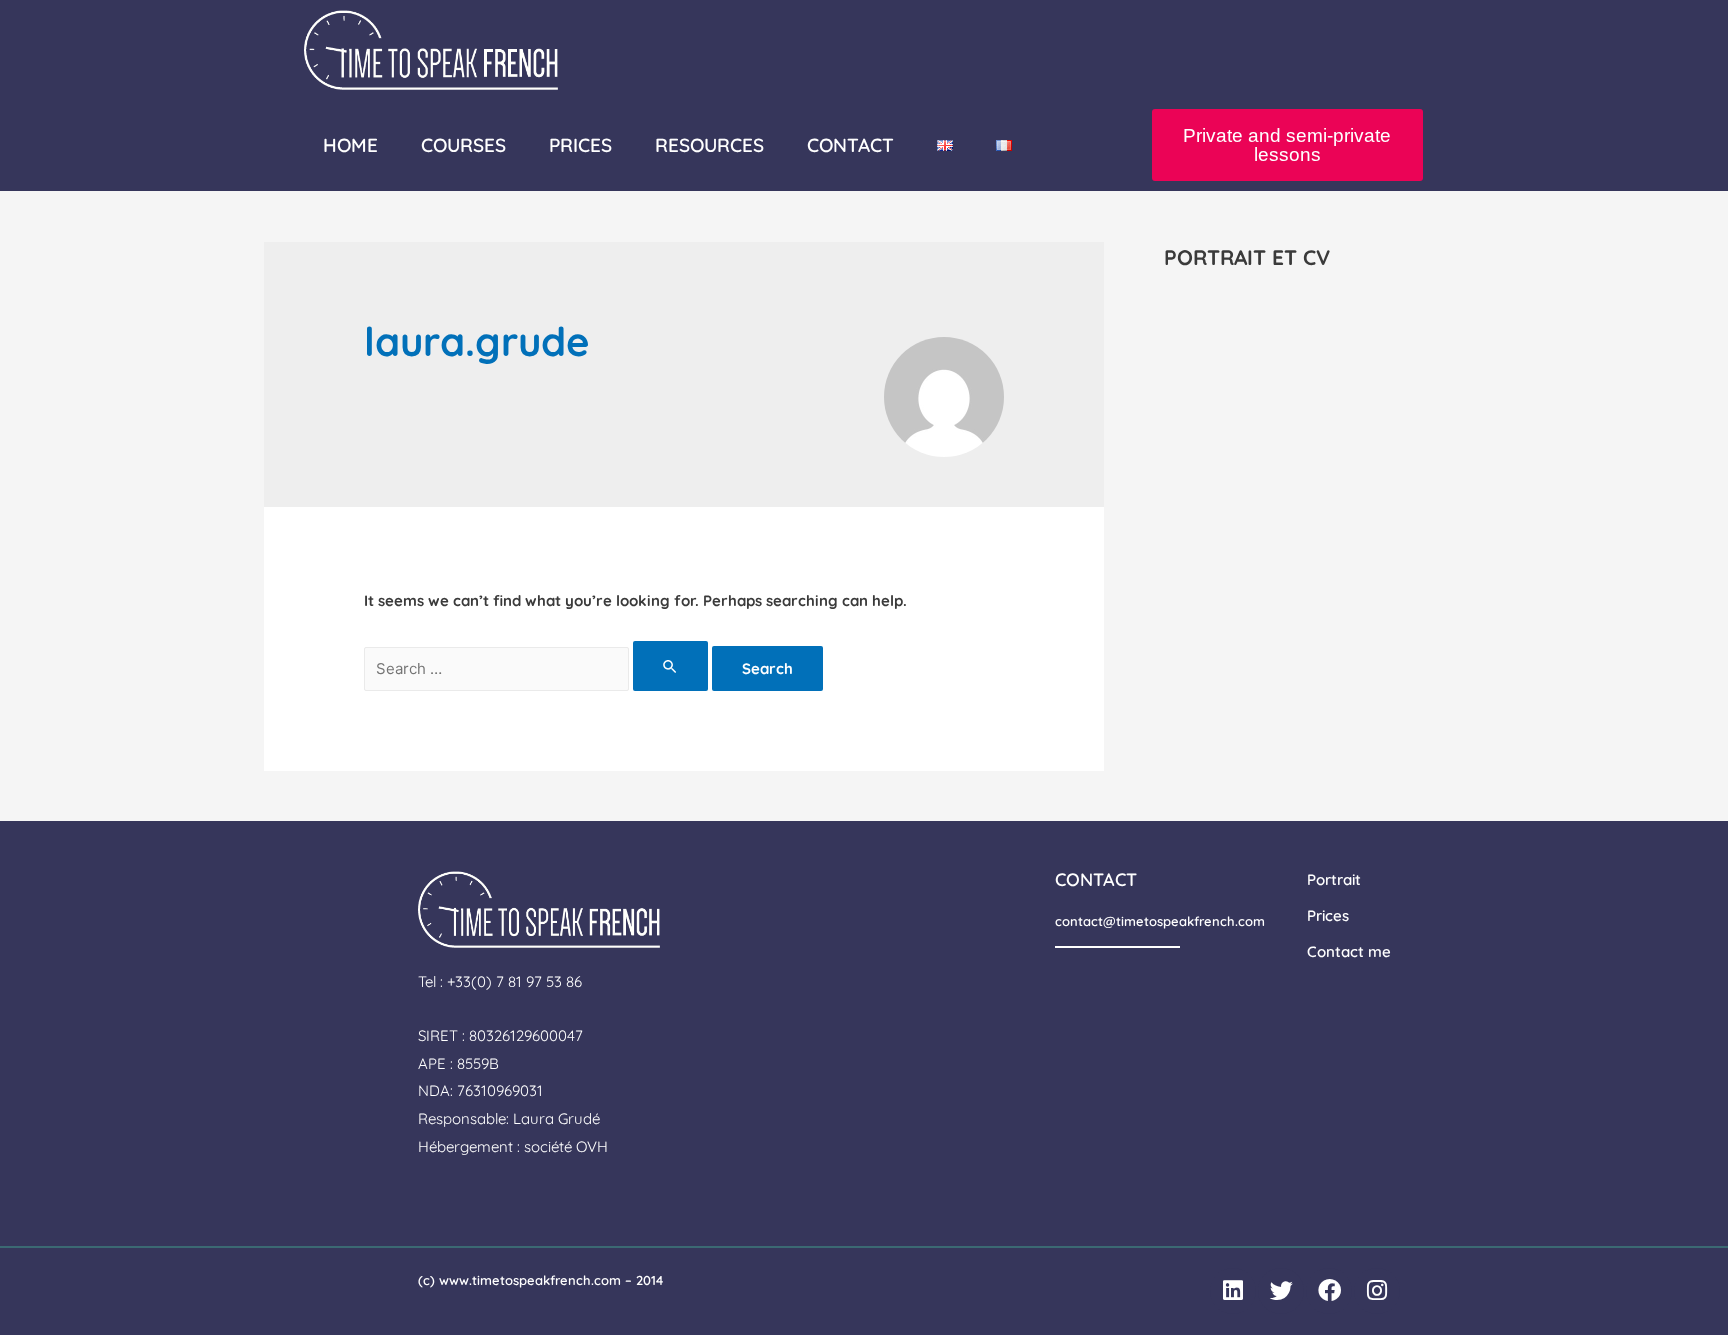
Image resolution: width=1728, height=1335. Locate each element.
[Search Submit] (671, 666)
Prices (1328, 915)
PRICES (580, 145)
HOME (350, 145)
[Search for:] (538, 668)
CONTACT (850, 145)
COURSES (463, 145)
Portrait (1334, 879)
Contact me (1349, 951)
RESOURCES (709, 145)
